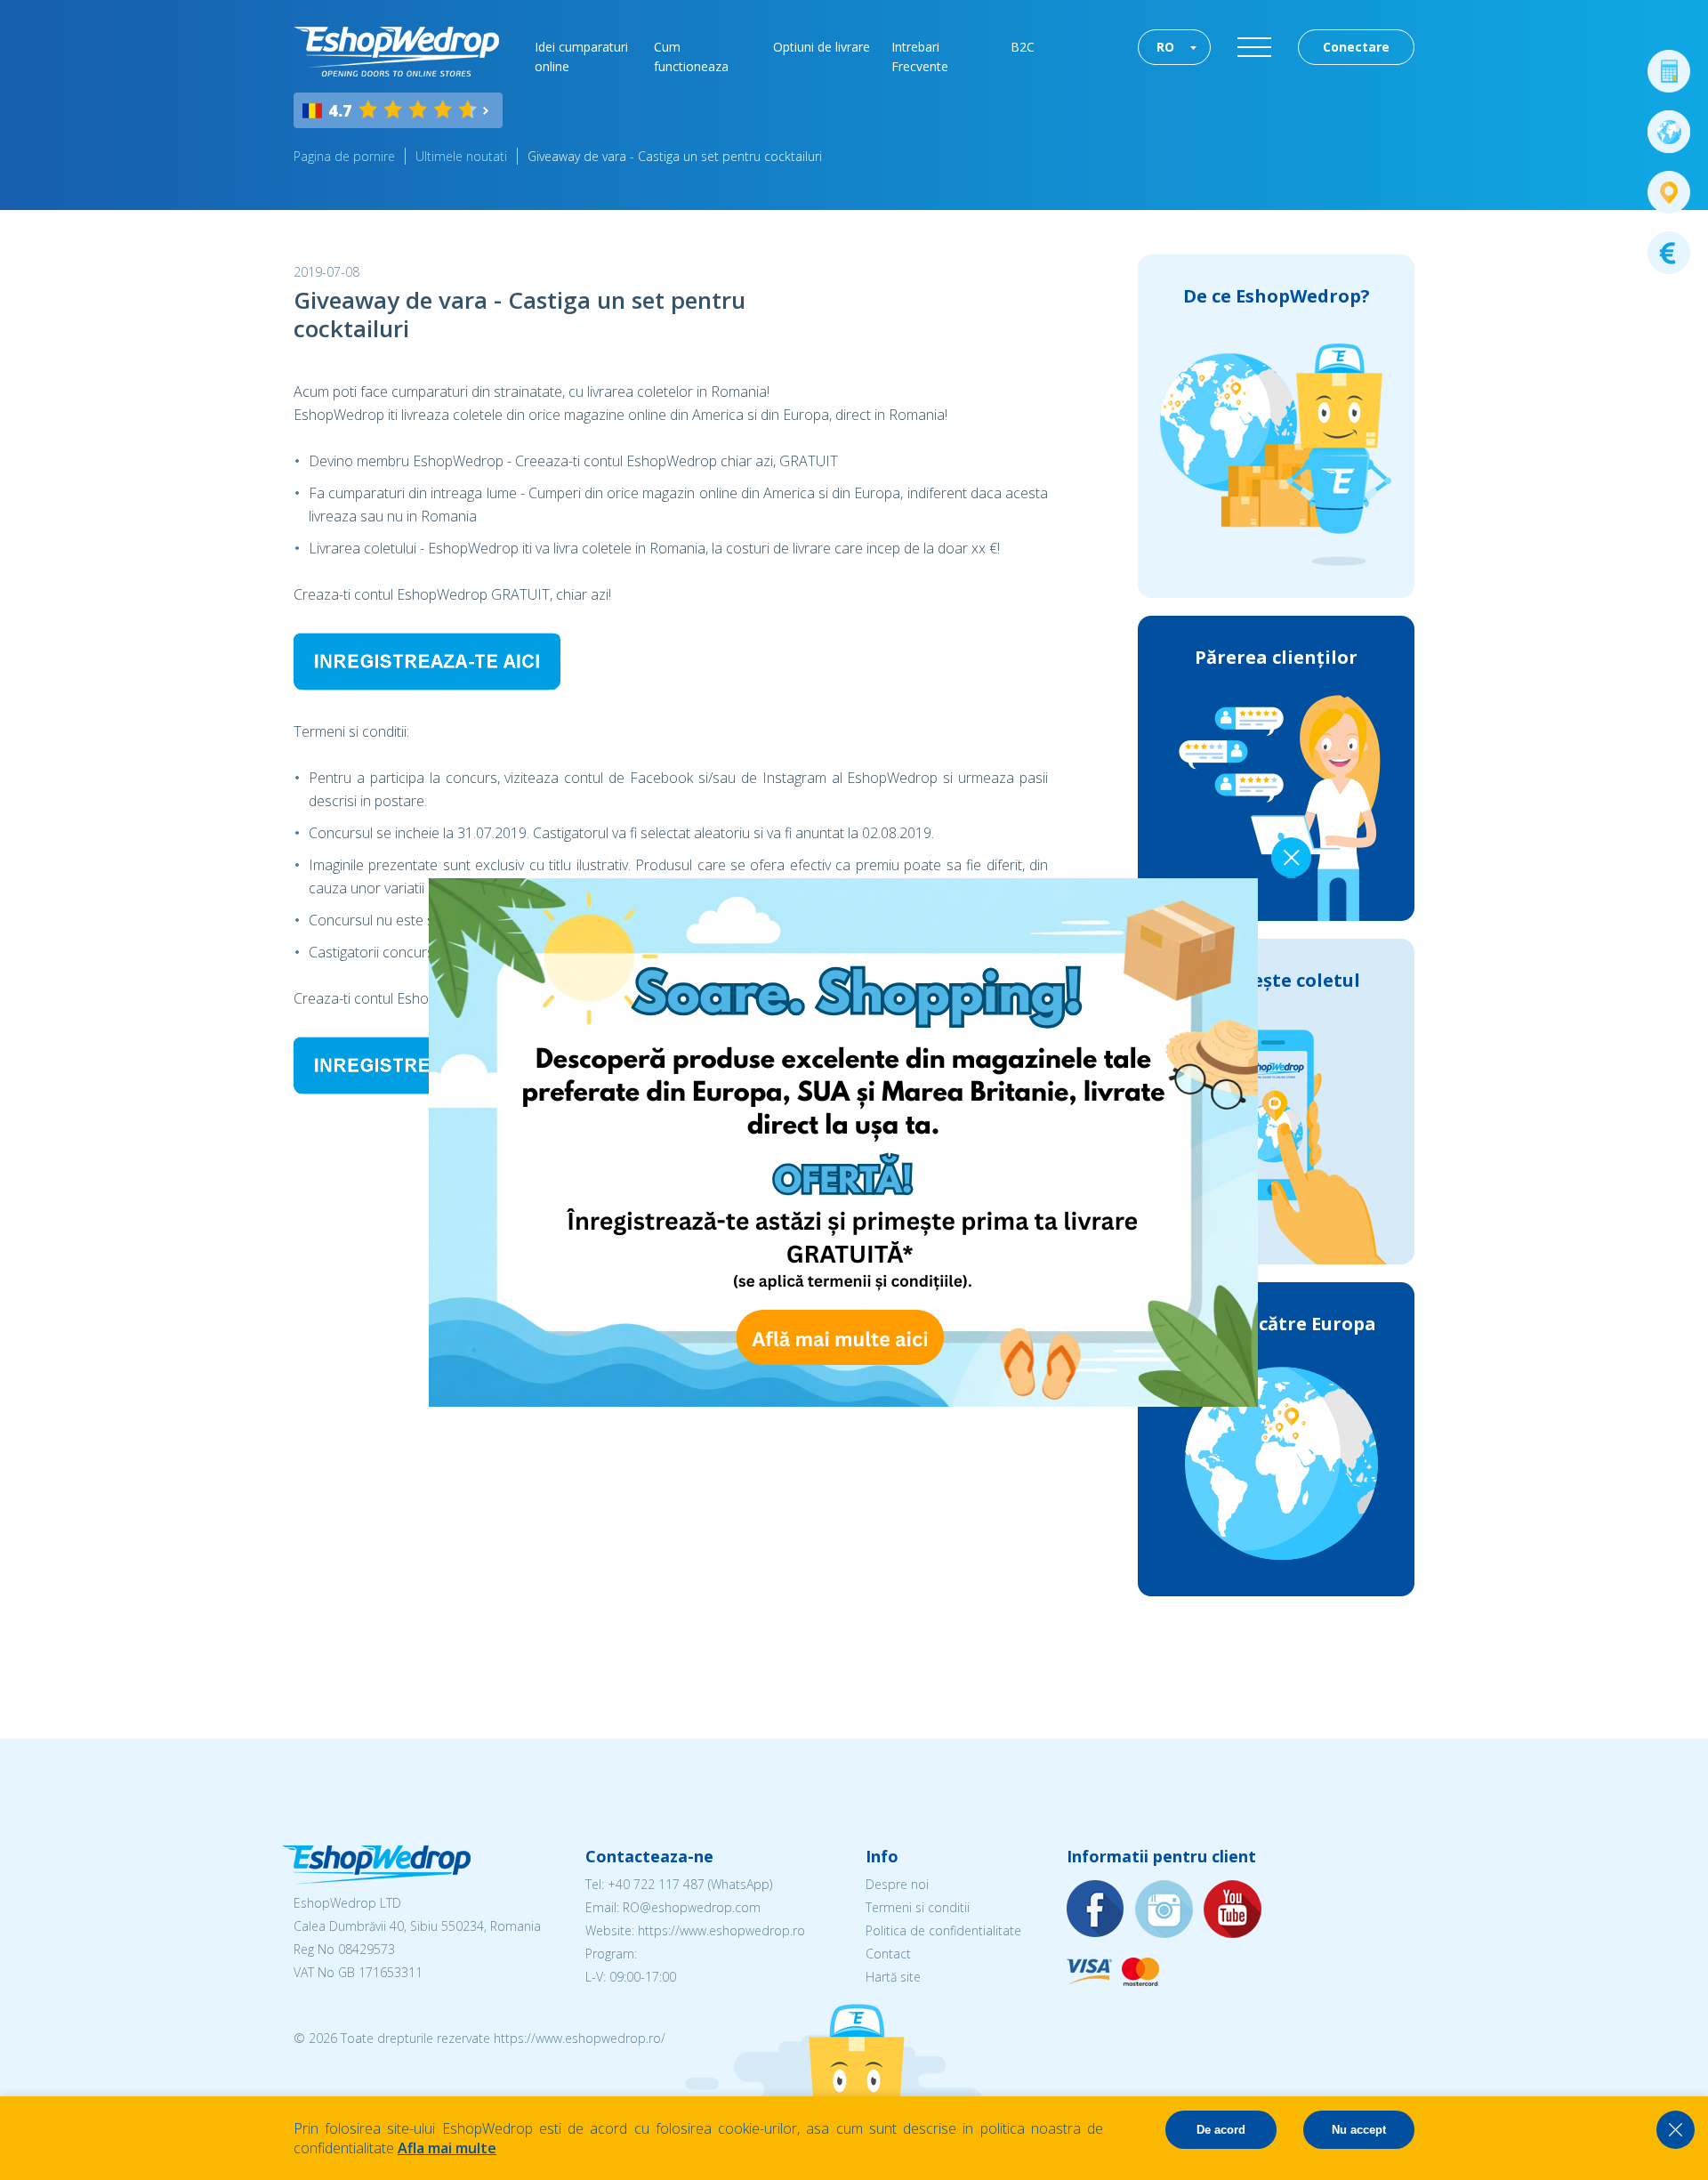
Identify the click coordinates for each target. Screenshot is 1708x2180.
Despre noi (897, 1884)
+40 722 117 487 (656, 1884)
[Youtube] (1233, 1910)
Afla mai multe (447, 2148)
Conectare (1356, 47)
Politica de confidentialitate (943, 1930)
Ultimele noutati (461, 156)
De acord (1221, 2130)
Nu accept (1359, 2130)
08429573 (367, 1949)
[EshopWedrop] (396, 52)
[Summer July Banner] (843, 1401)
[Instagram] (1164, 1910)
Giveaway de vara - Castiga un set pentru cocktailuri (675, 156)
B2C (1023, 47)
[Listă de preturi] (1669, 253)
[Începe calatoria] (1669, 132)
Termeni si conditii (918, 1907)
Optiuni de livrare (822, 47)
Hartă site (893, 1977)
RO (1165, 47)
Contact (888, 1954)
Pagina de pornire (344, 156)
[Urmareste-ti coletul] (1669, 192)
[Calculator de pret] (1669, 71)
